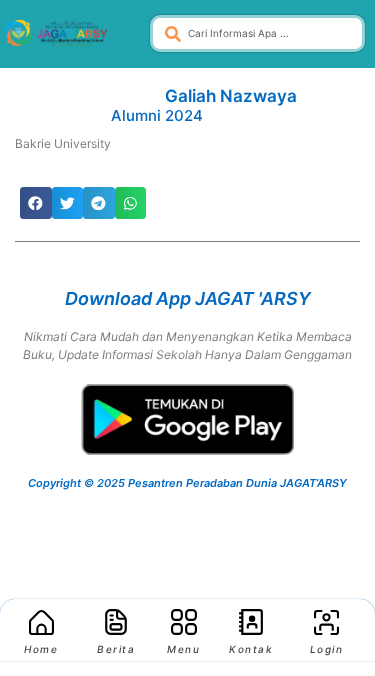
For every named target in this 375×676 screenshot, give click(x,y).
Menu (183, 649)
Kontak (251, 649)
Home (41, 649)
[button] (36, 203)
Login (327, 649)
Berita (116, 649)
